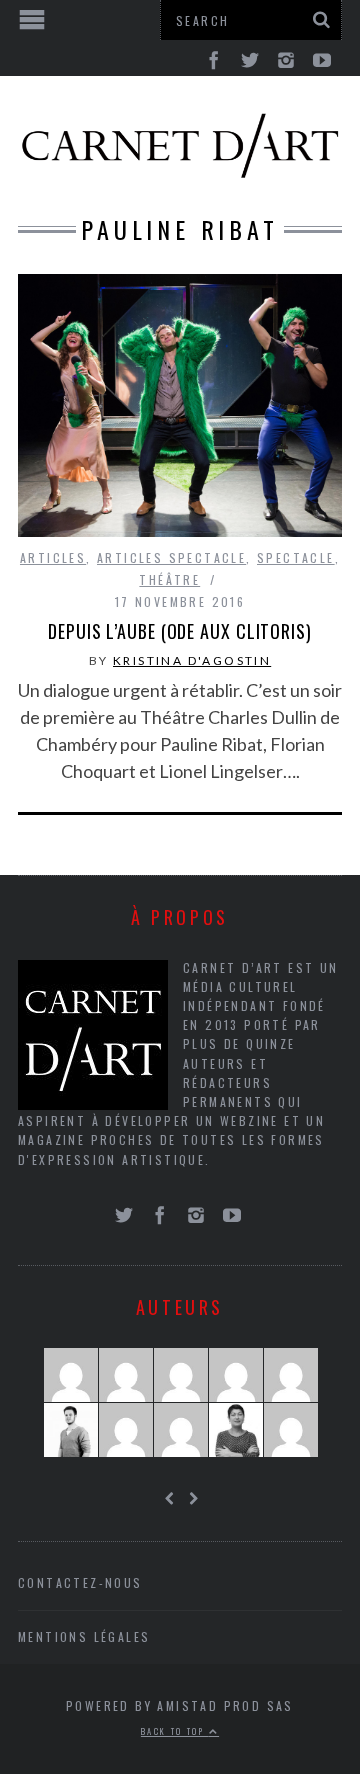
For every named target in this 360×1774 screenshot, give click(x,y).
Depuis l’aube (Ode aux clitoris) (180, 631)
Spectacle (296, 557)
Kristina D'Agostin (192, 660)
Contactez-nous (80, 1582)
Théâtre (169, 579)
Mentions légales (84, 1636)
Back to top (175, 1731)
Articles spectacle (171, 557)
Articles (53, 557)
